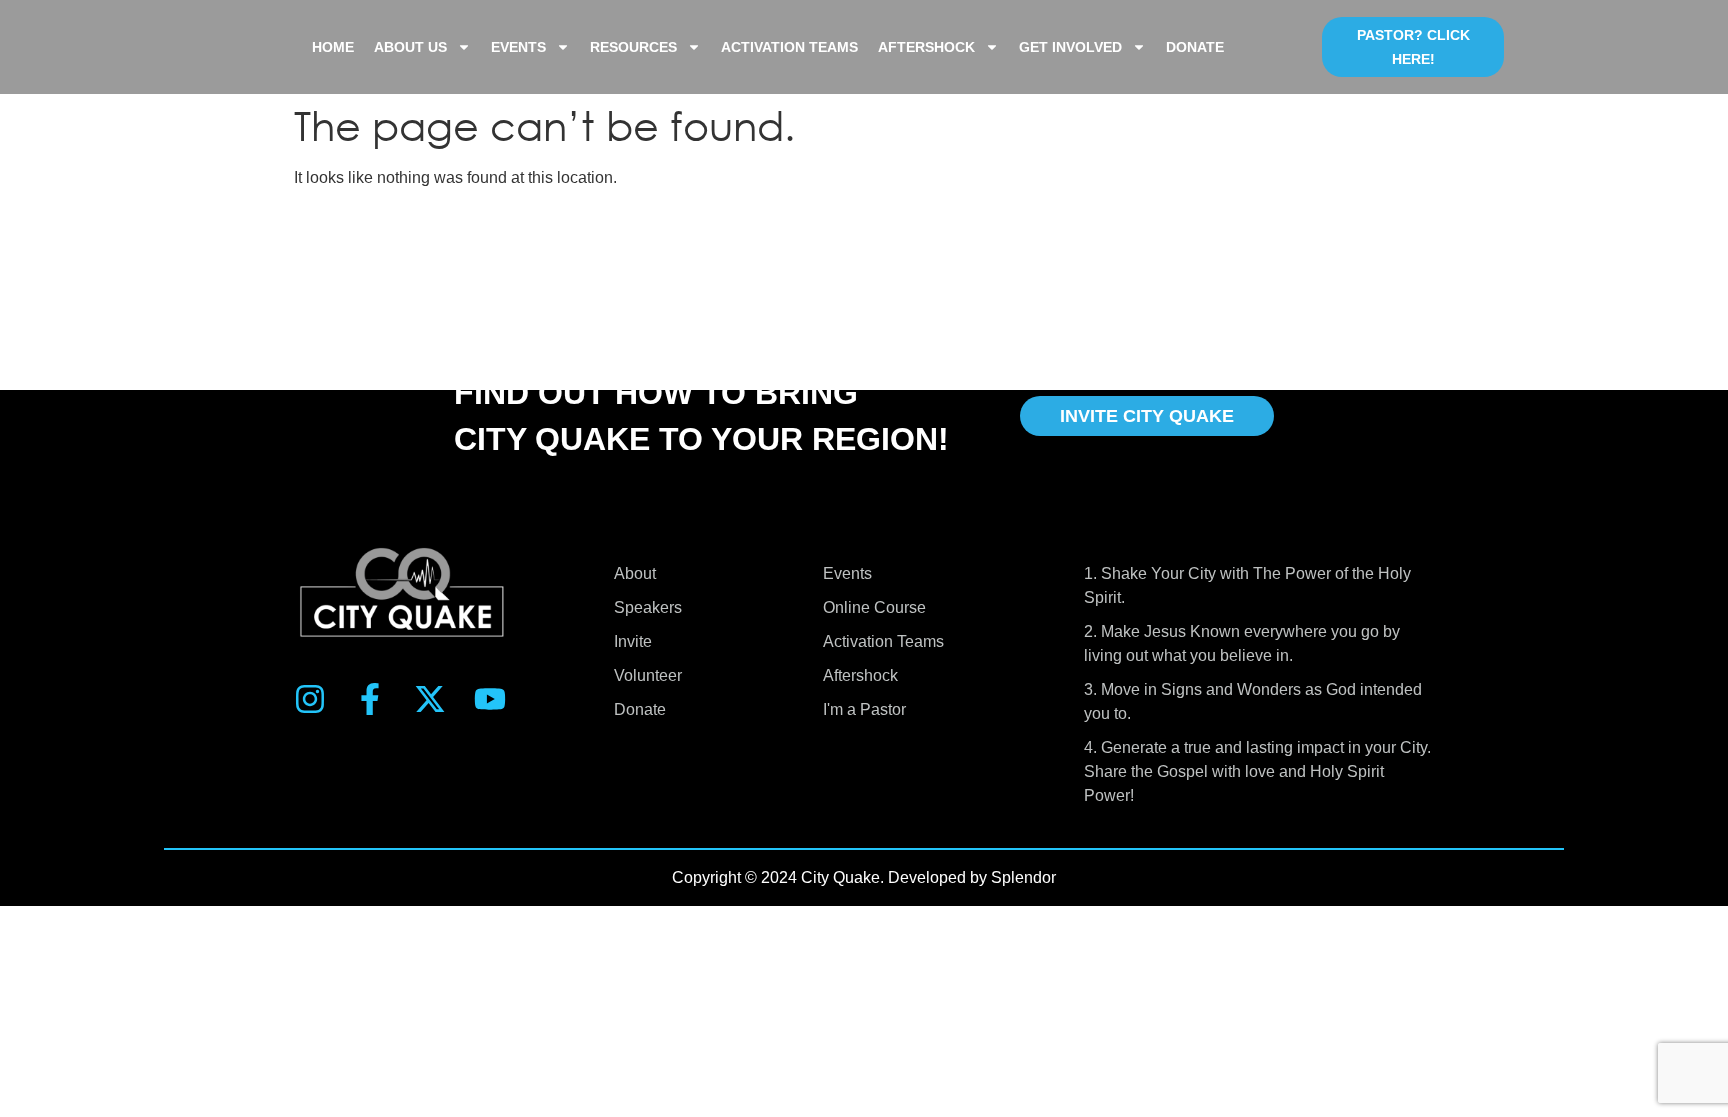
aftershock (926, 47)
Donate (1195, 47)
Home (333, 47)
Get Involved (1070, 47)
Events (518, 47)
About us (410, 47)
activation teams (789, 47)
